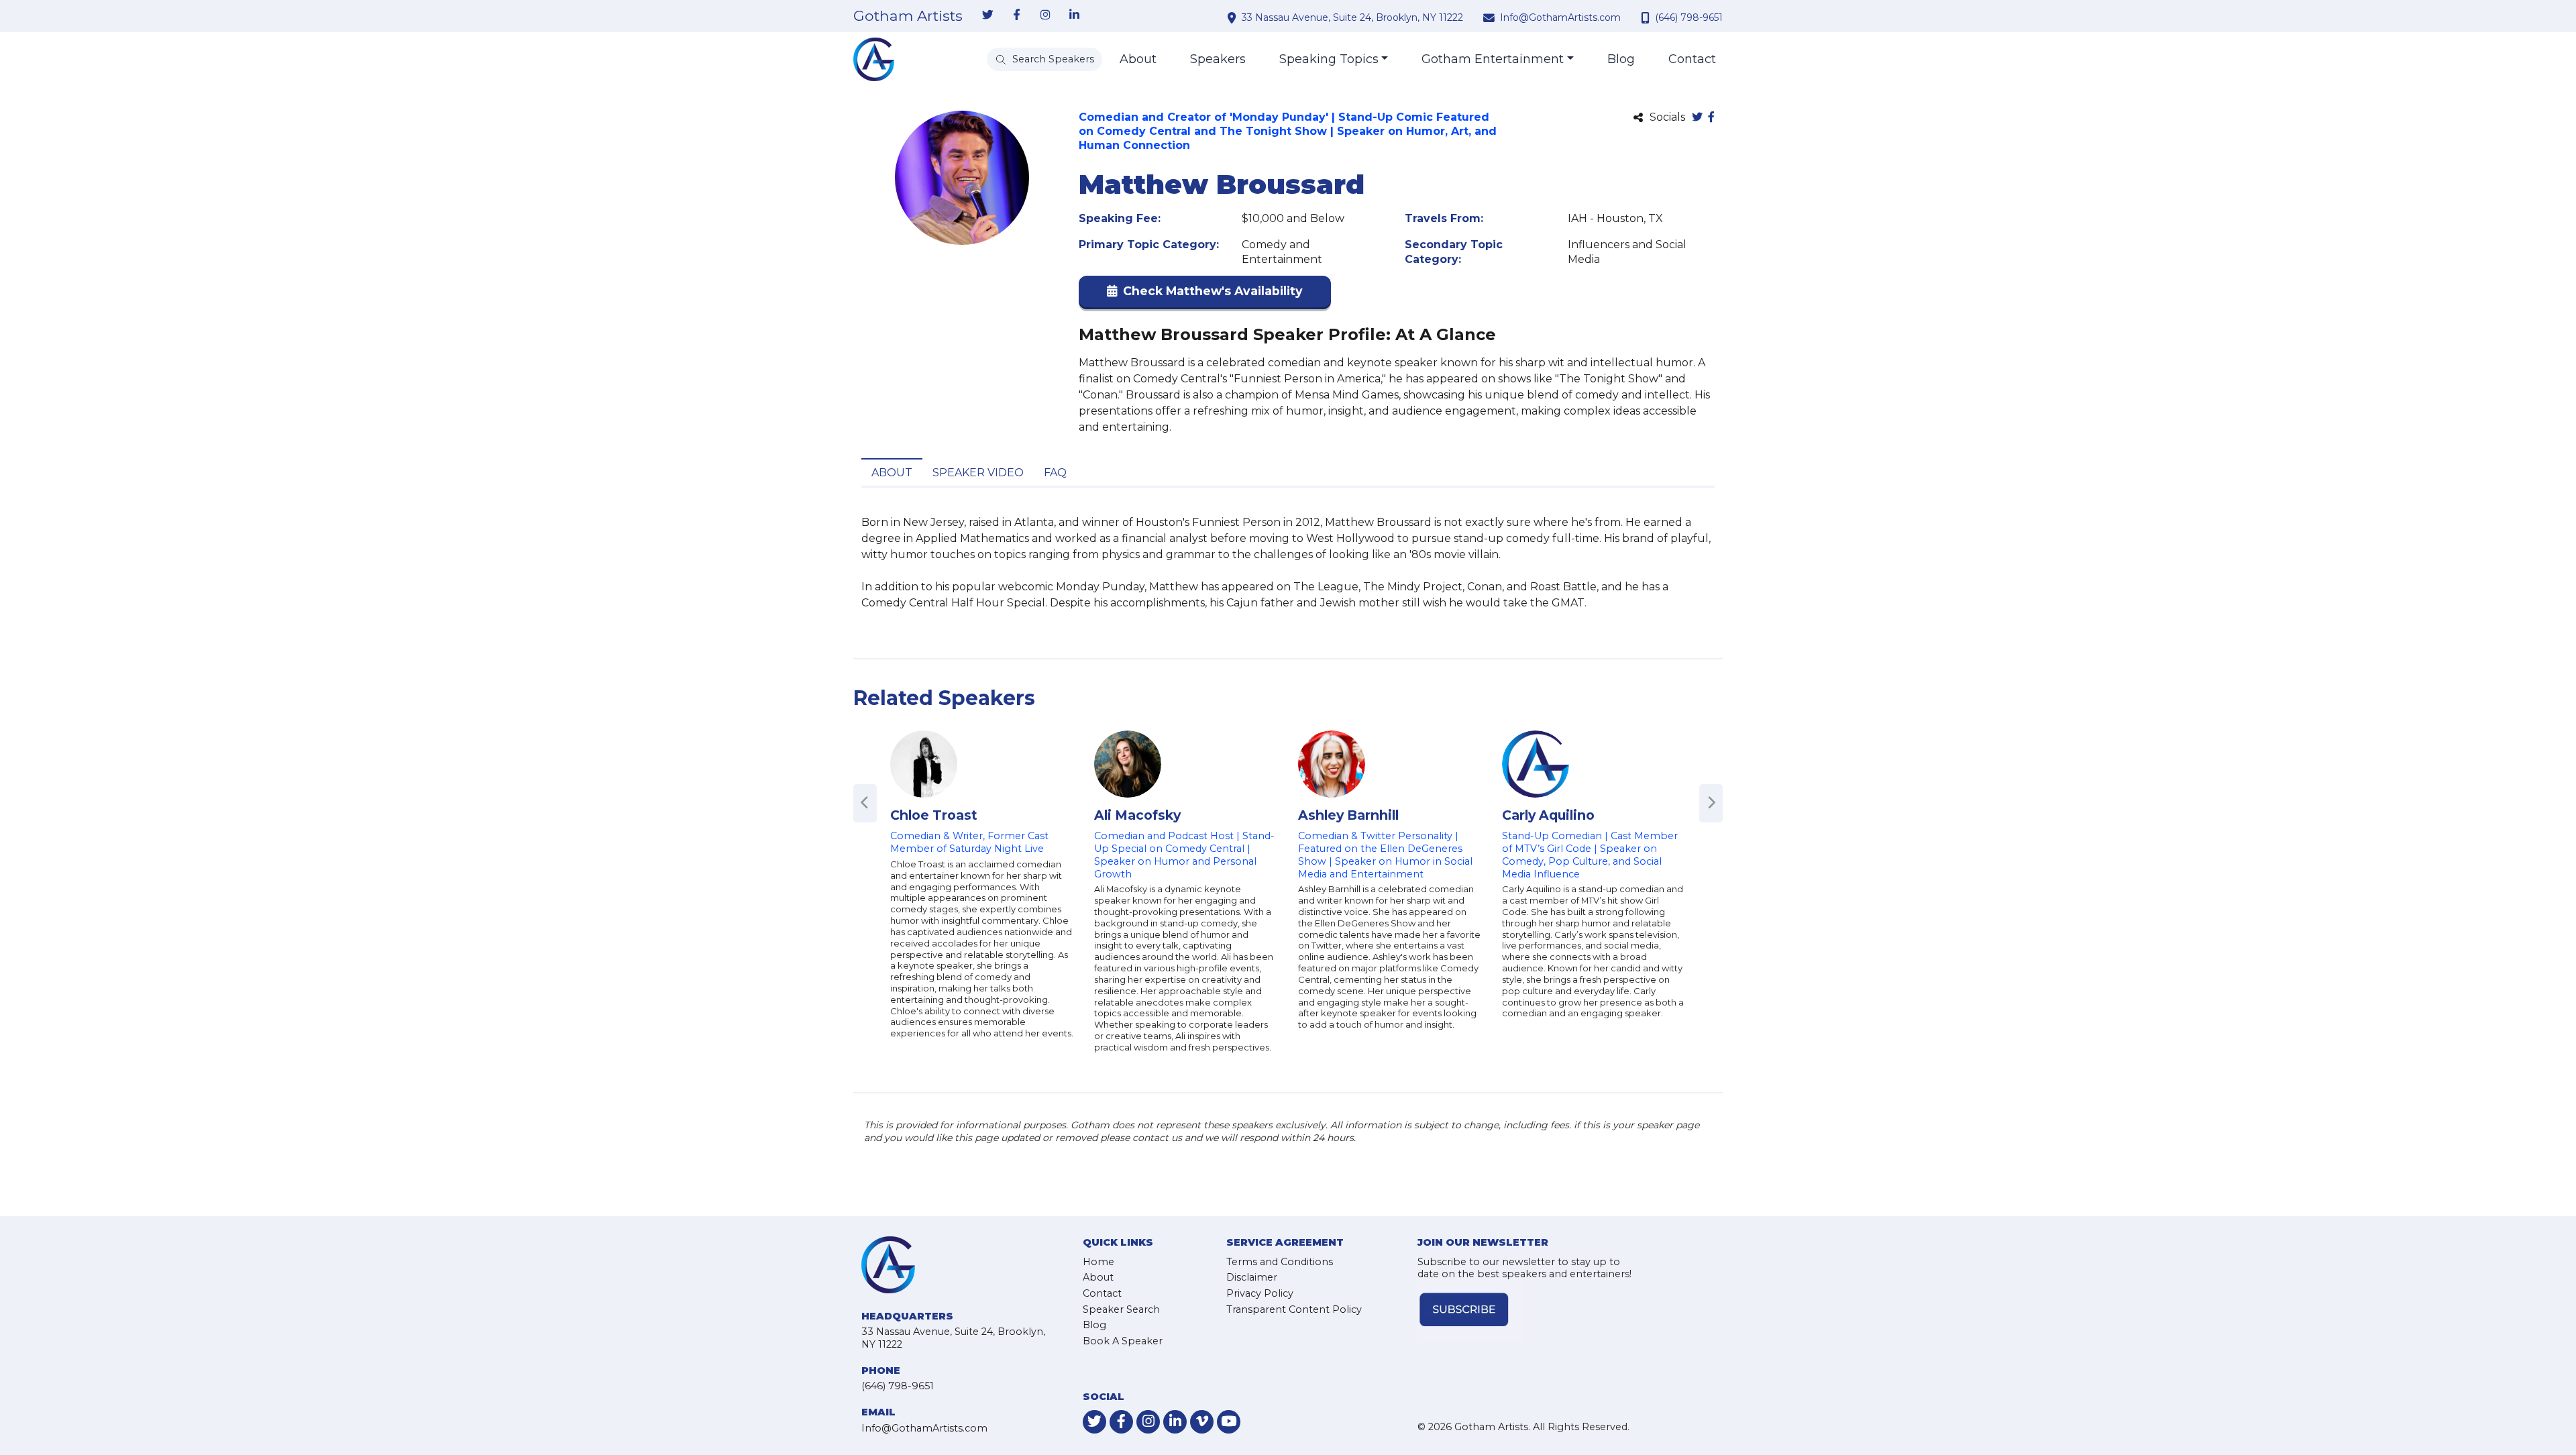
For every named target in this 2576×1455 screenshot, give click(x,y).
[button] (1205, 294)
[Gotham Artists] (874, 59)
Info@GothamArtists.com (1560, 17)
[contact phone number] (1647, 17)
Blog (1621, 59)
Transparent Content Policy (1294, 1309)
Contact (1692, 59)
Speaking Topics (1329, 59)
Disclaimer (1252, 1277)
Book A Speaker (1123, 1341)
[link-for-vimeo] (1202, 1422)
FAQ (1055, 473)
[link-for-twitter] (987, 15)
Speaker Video (978, 473)
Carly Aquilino (1548, 815)
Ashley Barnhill (1348, 815)
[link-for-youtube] (1229, 1422)
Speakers (1218, 59)
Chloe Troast (934, 815)
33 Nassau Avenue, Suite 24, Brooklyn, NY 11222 (1352, 17)
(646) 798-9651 (1689, 17)
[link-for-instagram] (1045, 15)
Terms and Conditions (1280, 1262)
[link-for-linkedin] (1074, 15)
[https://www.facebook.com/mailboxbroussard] (1711, 118)
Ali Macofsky (1137, 815)
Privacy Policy (1260, 1293)
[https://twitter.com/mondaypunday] (1697, 118)
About (1138, 59)
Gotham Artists (908, 16)
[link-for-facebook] (1016, 15)
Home (1098, 1262)
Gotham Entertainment (1493, 59)
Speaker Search (1121, 1309)
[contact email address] (1491, 17)
